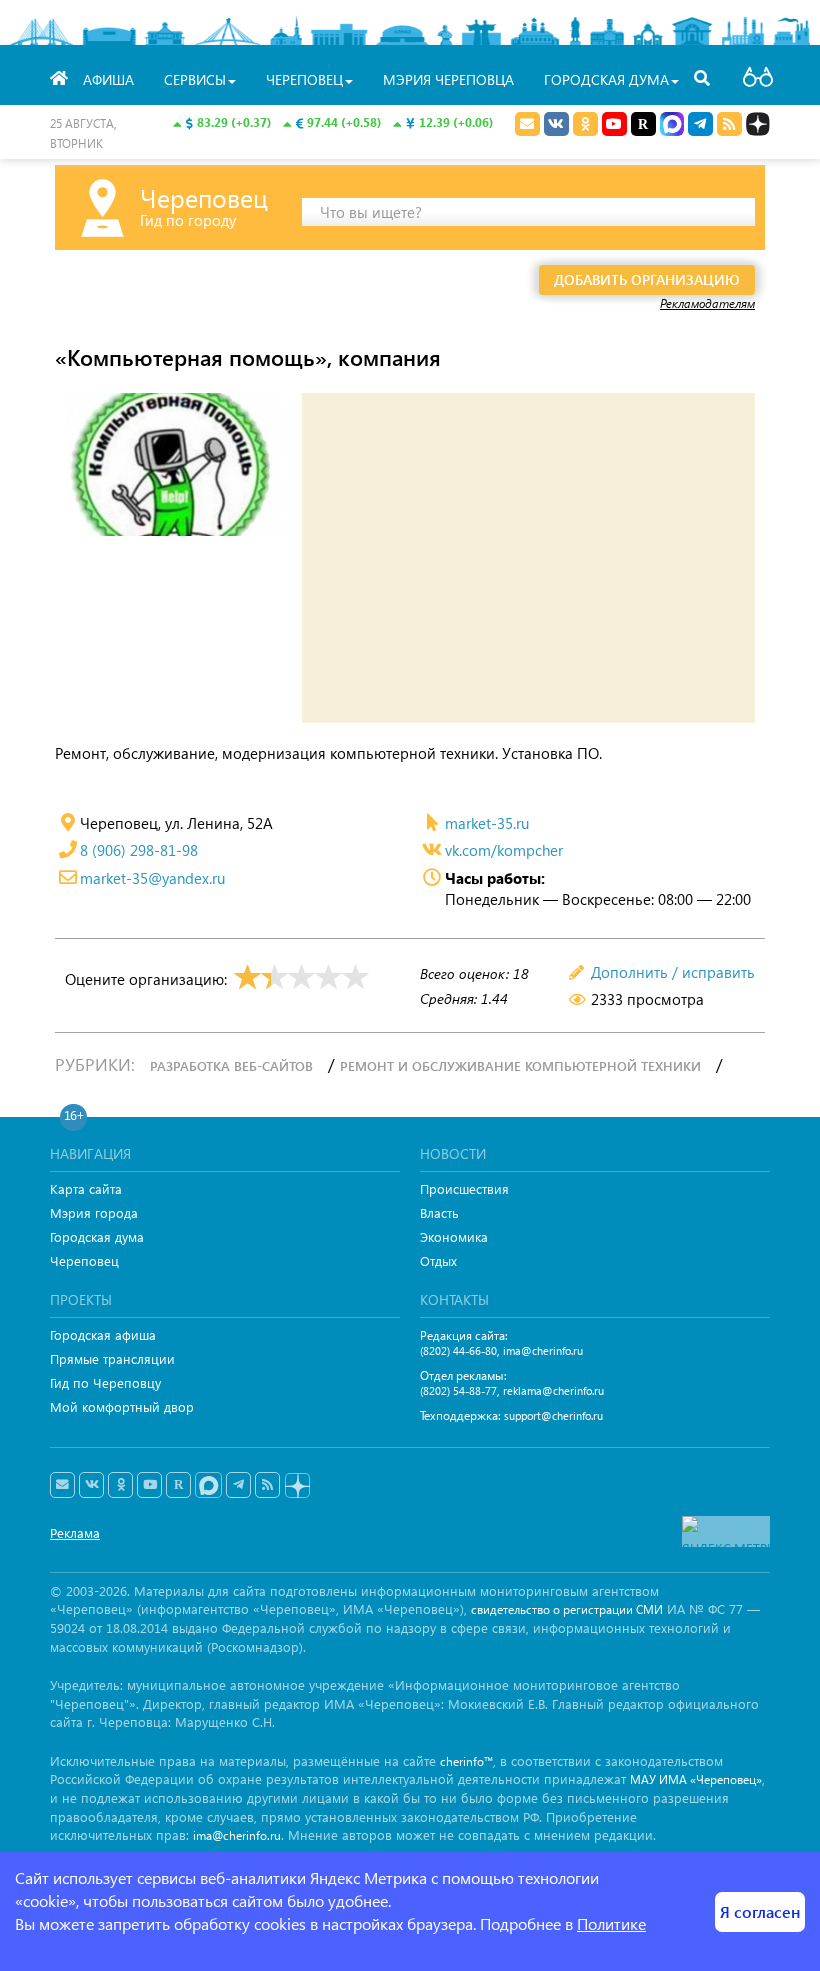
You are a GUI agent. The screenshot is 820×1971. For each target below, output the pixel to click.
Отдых (438, 1260)
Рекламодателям (707, 303)
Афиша (108, 79)
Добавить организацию (647, 279)
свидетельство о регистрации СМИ (567, 1609)
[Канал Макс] (672, 126)
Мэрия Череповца (448, 79)
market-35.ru (487, 823)
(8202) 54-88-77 (458, 1390)
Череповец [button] (304, 79)
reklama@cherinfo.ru (553, 1390)
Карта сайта (86, 1188)
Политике (611, 1923)
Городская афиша (103, 1334)
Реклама (75, 1532)
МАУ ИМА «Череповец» (696, 1779)
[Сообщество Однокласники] (585, 124)
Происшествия (464, 1188)
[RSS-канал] (267, 1485)
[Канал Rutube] (643, 124)
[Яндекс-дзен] (296, 1486)
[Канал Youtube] (614, 124)
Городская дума (97, 1236)
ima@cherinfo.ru (543, 1350)
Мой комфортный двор (122, 1406)
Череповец (84, 1260)
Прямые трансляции (112, 1358)
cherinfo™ (466, 1761)
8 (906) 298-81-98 (139, 850)
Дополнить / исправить (673, 972)
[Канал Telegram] (238, 1485)
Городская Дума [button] (606, 79)
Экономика (454, 1236)
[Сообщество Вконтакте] (91, 1485)
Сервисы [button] (195, 79)
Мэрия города (94, 1212)
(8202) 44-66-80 (458, 1350)
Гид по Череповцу (105, 1382)
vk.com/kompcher (504, 850)
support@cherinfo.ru (553, 1415)
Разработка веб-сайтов (231, 1065)
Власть (439, 1212)
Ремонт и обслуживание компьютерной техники (520, 1065)
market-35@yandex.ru (152, 878)
